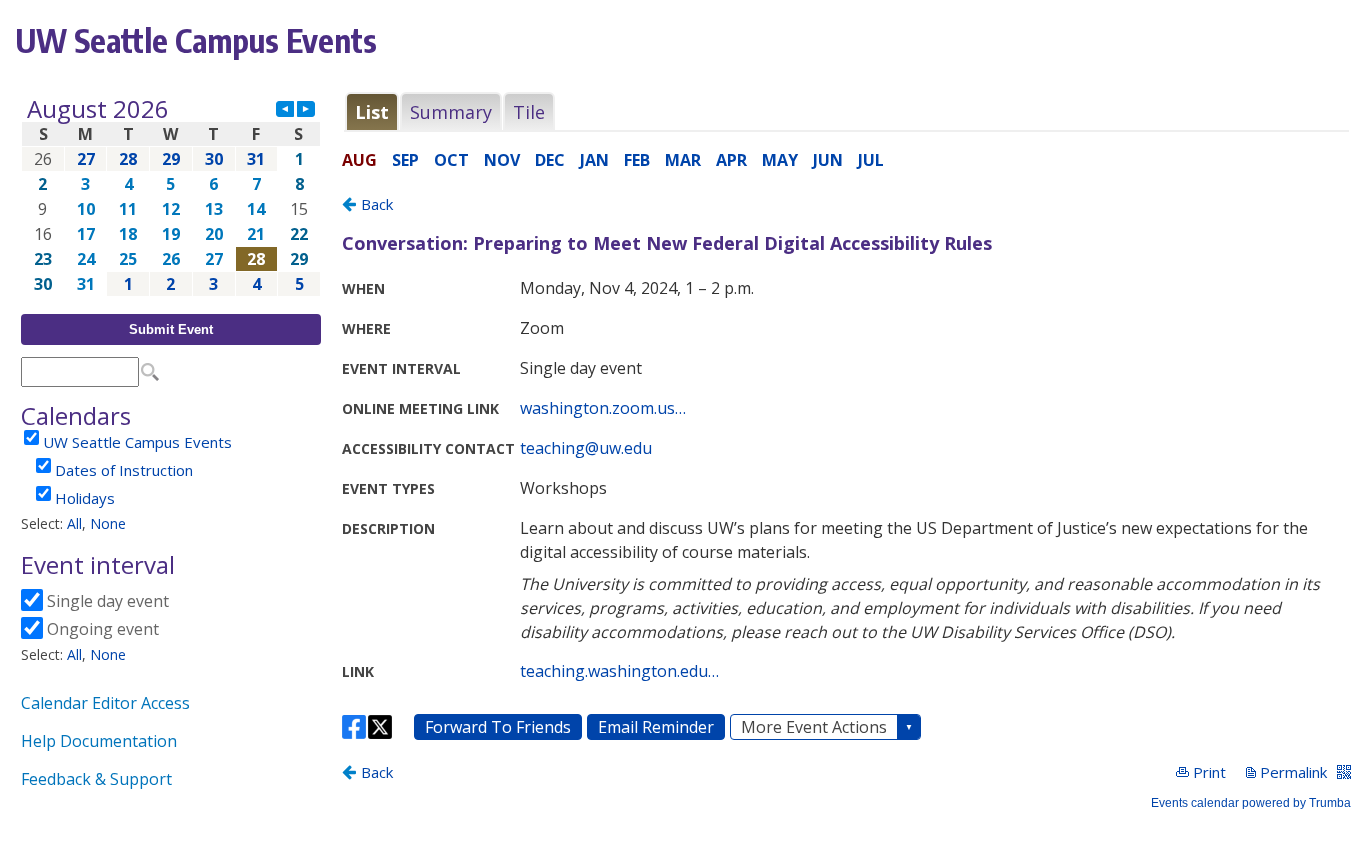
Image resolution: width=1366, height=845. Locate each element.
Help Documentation (99, 741)
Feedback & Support (96, 779)
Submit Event (171, 329)
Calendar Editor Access (105, 703)
